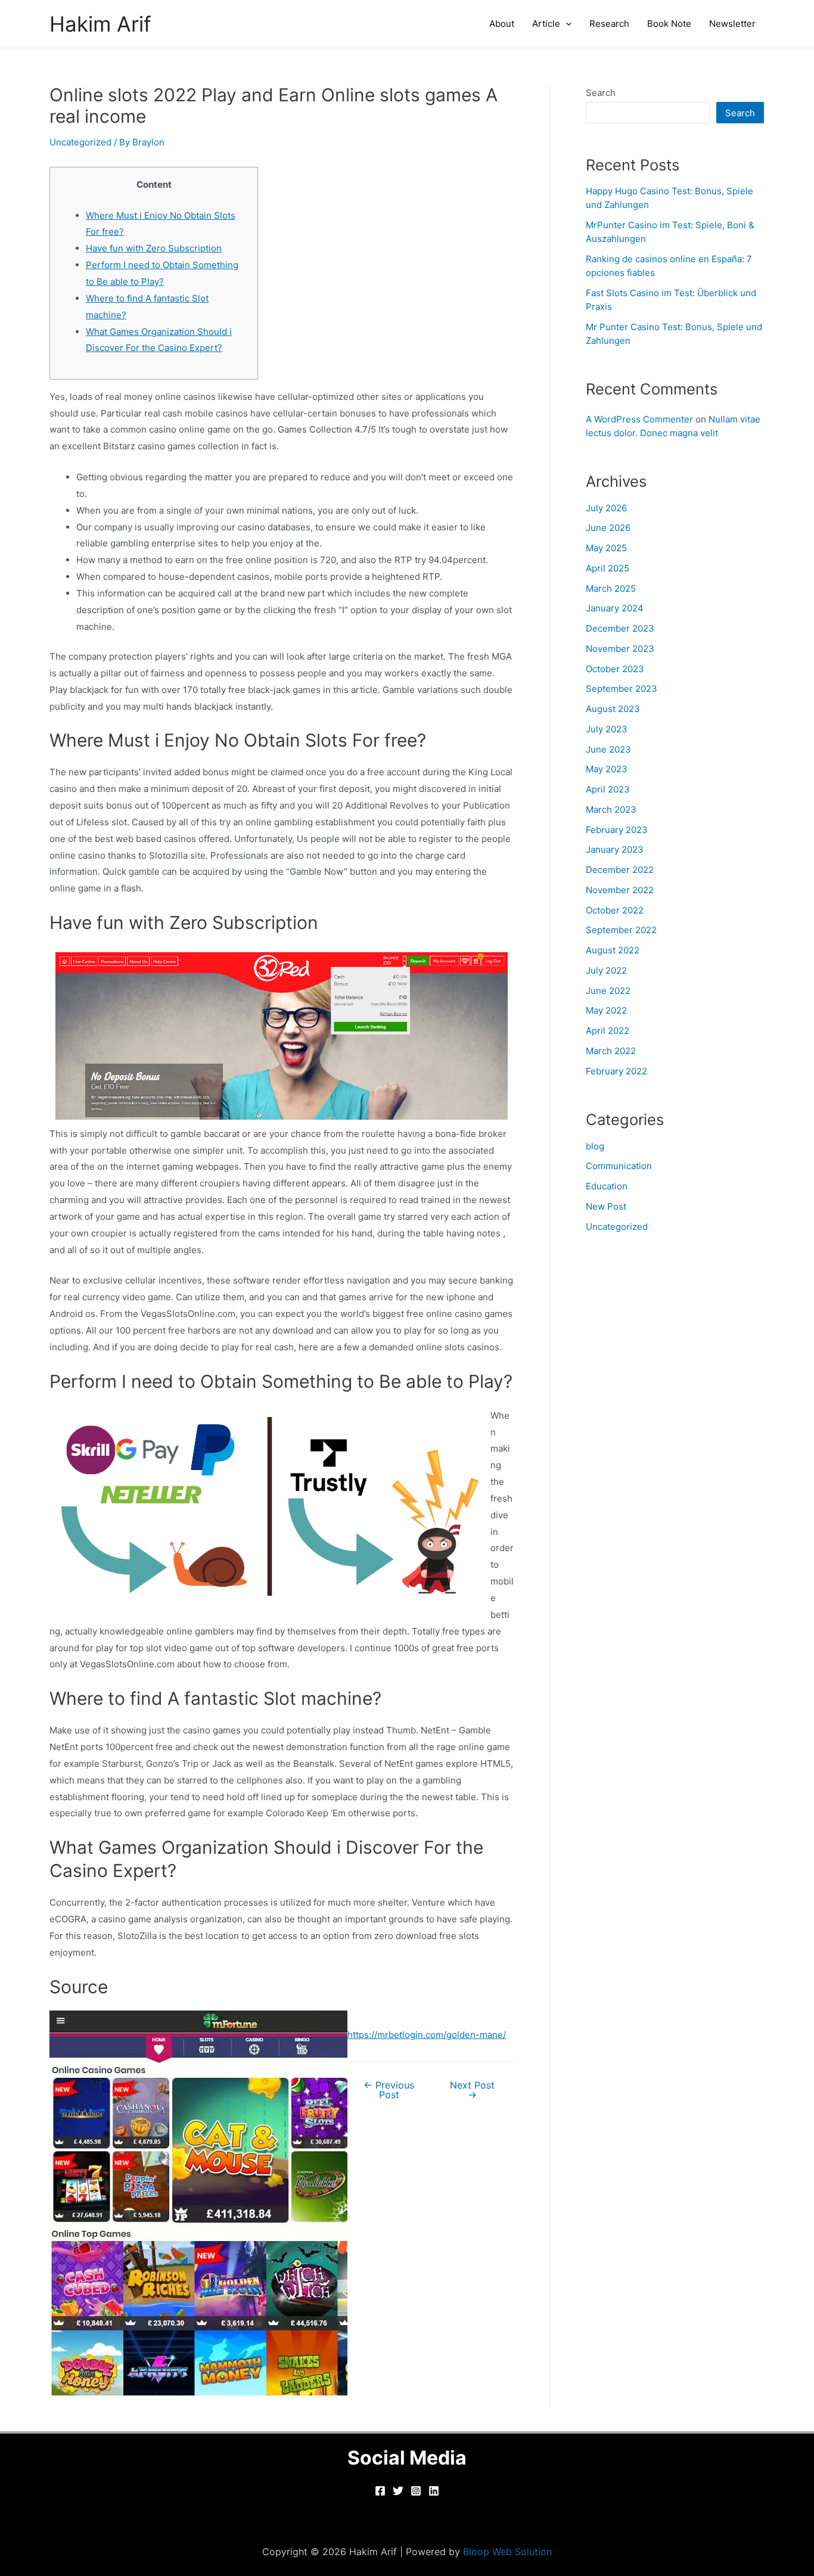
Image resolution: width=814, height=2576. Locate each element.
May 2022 (606, 1010)
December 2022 (620, 870)
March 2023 (611, 810)
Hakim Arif (100, 24)
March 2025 (611, 588)
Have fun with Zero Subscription (154, 248)
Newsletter (732, 24)
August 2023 (613, 709)
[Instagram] (416, 2491)
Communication (619, 1166)
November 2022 (620, 890)
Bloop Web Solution (507, 2552)
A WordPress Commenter (639, 419)
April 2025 (608, 568)
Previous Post (389, 2090)
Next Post (472, 2090)
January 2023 (615, 849)
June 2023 (608, 749)
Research (609, 24)
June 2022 (608, 991)
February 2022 (616, 1071)
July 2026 (606, 508)
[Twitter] (398, 2491)
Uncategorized (80, 142)
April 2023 (608, 789)
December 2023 (620, 628)
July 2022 (606, 970)
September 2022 (621, 930)
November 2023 (620, 649)
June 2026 (608, 528)
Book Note (669, 24)
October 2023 (615, 669)
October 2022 (615, 910)
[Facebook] (380, 2491)
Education (607, 1186)
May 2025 (606, 548)
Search (601, 93)
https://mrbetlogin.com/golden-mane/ (427, 2035)
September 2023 (622, 689)
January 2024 (615, 608)
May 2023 (607, 769)
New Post (606, 1206)
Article (546, 24)
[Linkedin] (434, 2491)
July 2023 (607, 729)
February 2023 (617, 830)
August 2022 (613, 950)
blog (595, 1146)
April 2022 (608, 1031)
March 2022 (611, 1051)
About (502, 24)
